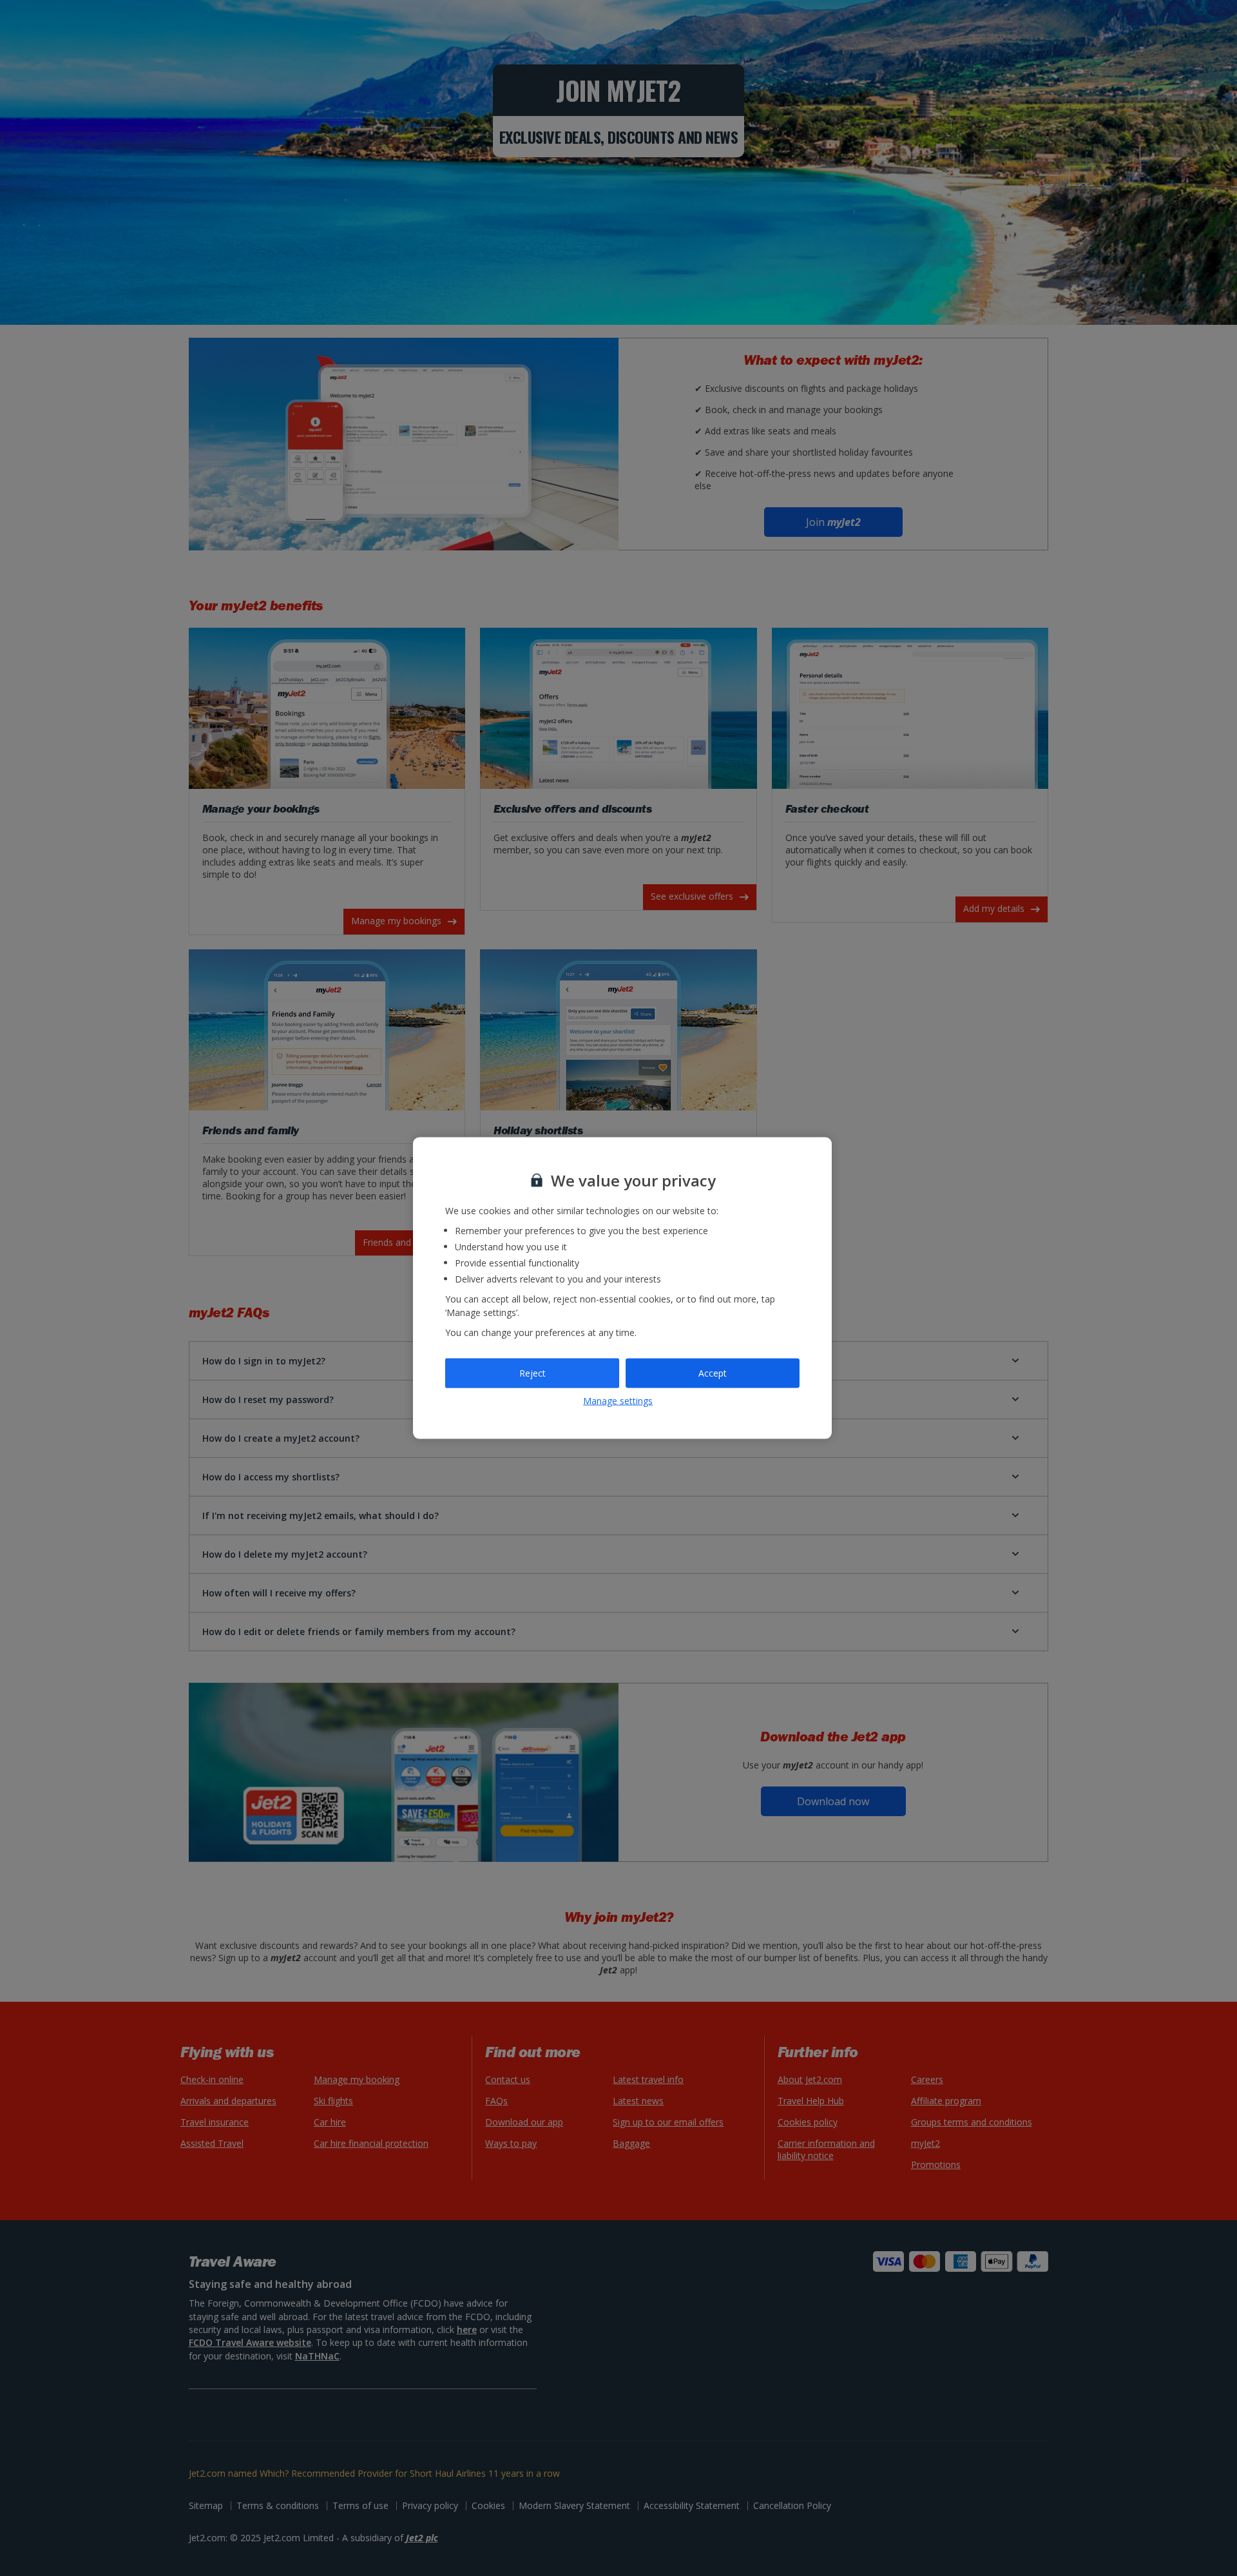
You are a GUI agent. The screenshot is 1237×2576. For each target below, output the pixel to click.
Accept (713, 1373)
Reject (532, 1373)
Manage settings (618, 1400)
